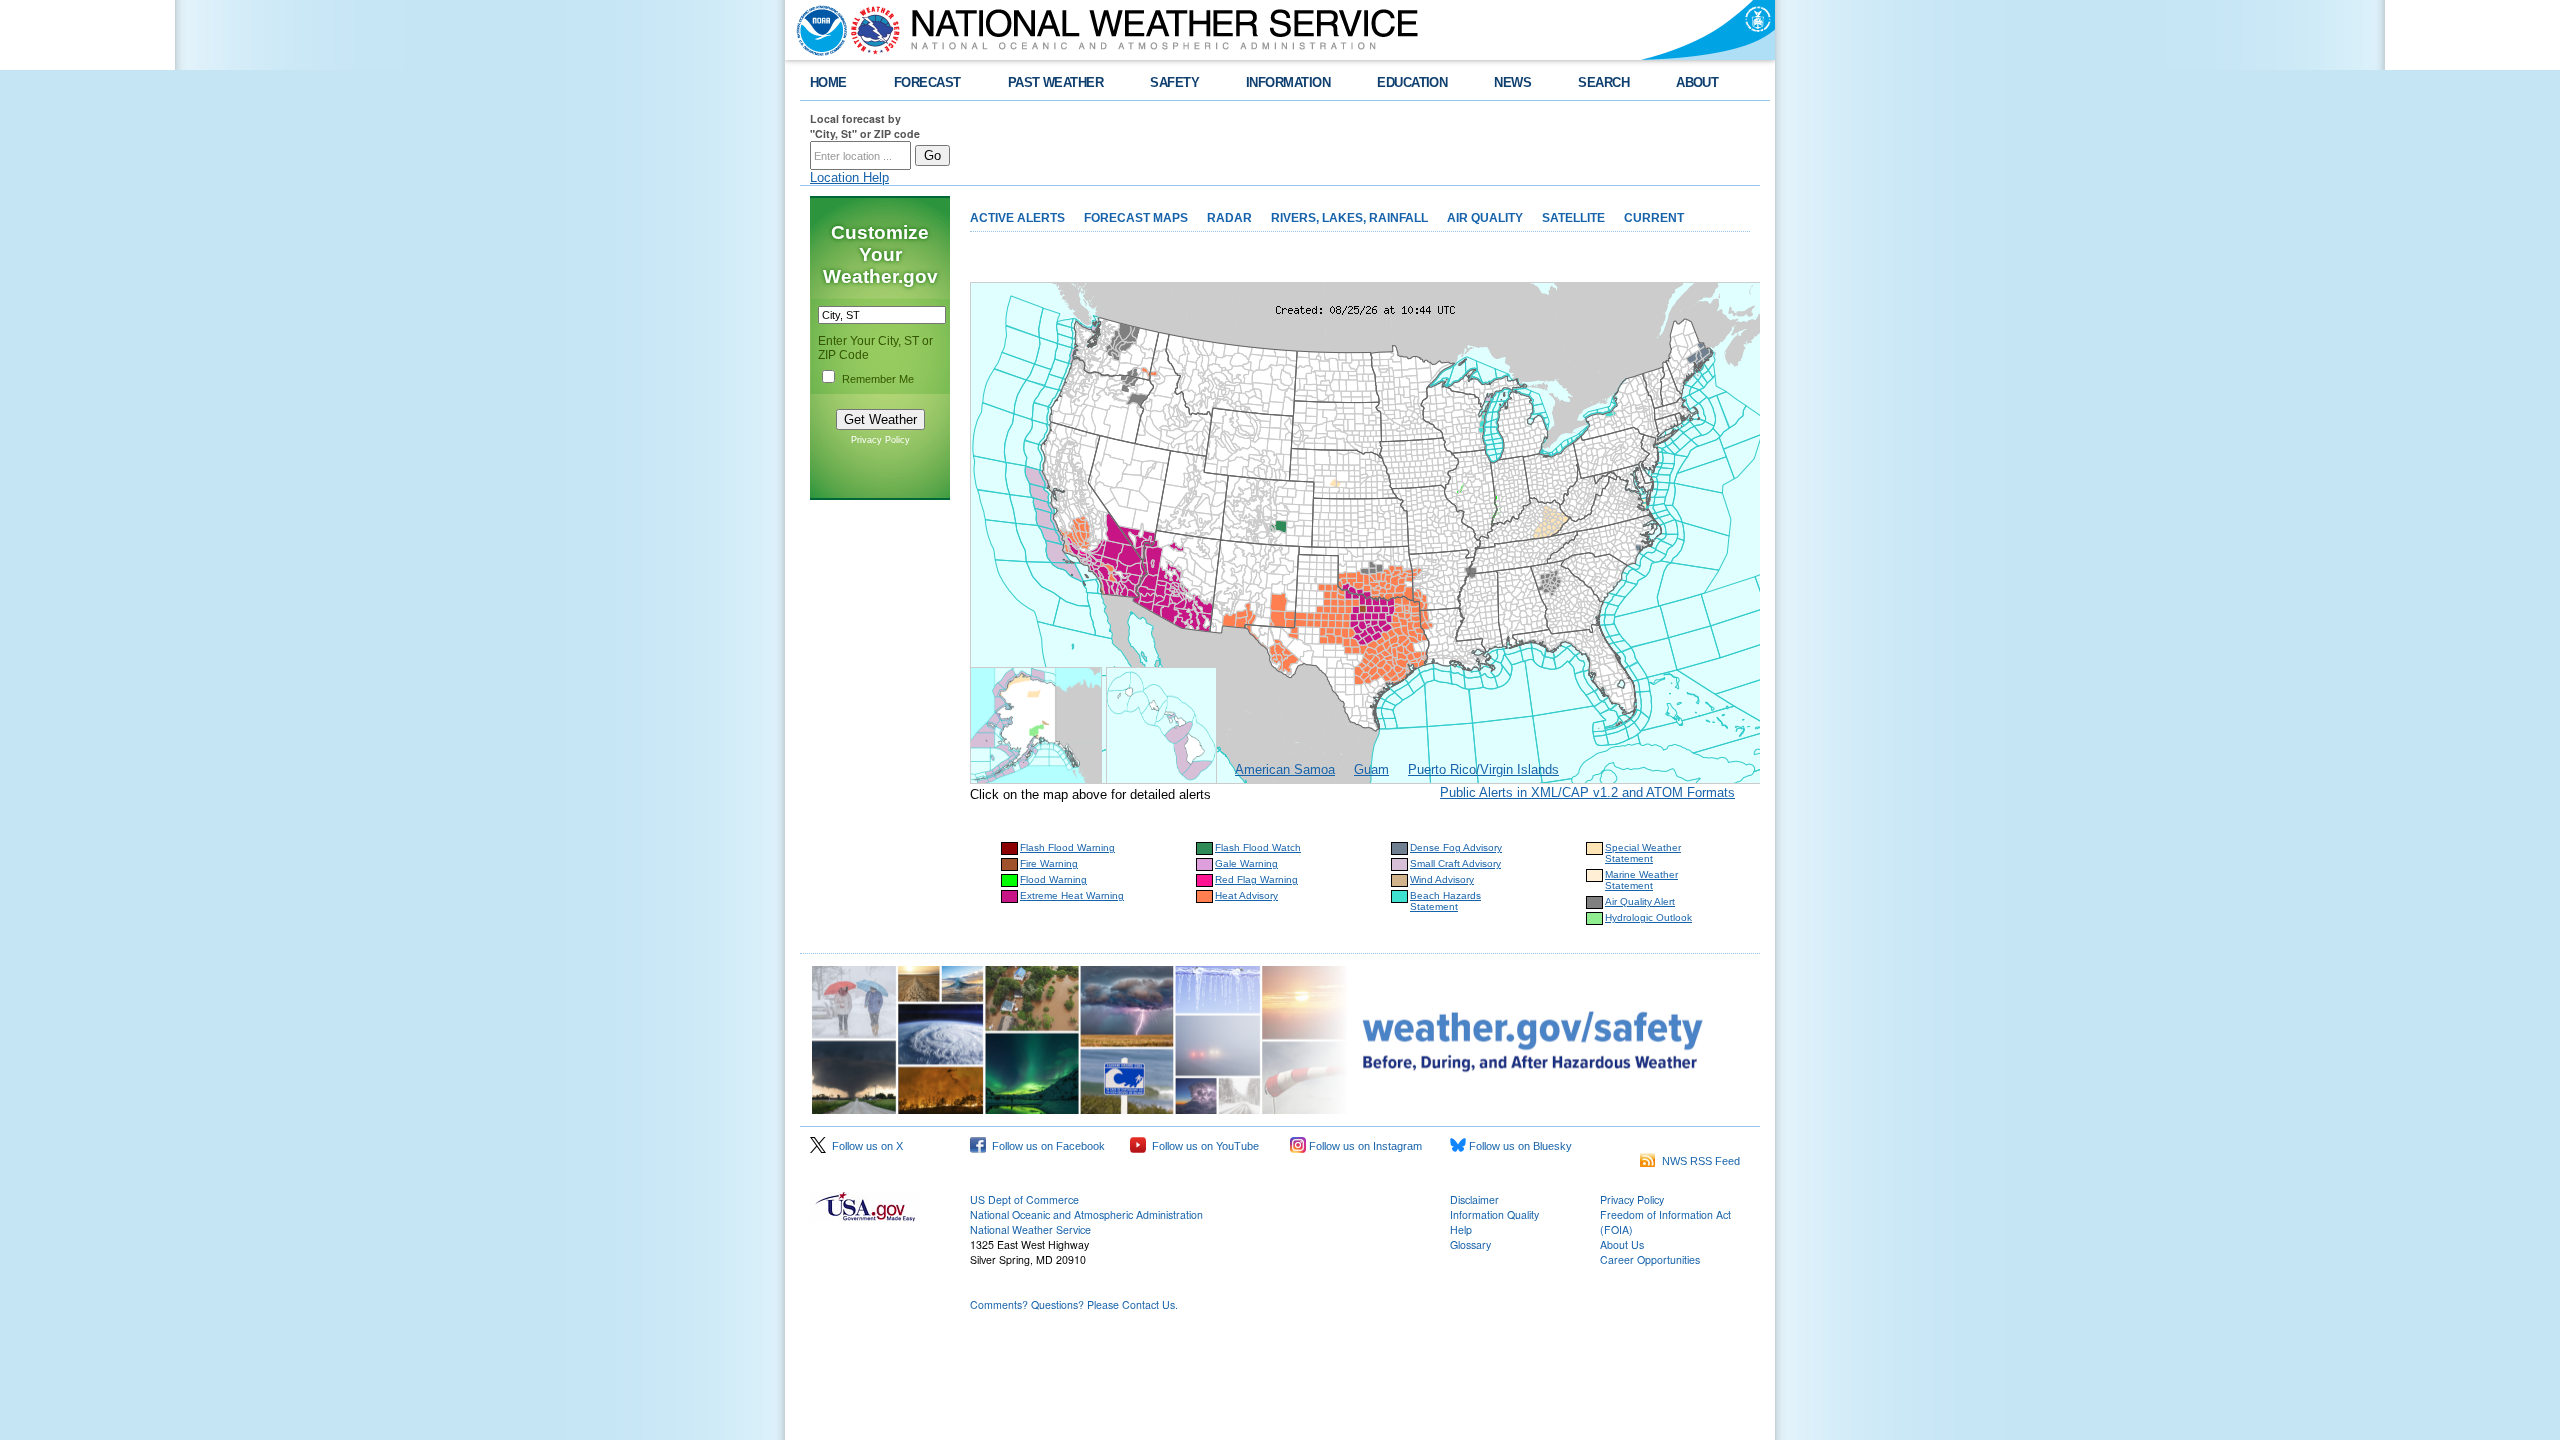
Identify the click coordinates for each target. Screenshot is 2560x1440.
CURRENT (1654, 218)
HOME (828, 82)
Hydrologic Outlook (1648, 917)
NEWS (1512, 82)
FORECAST (927, 82)
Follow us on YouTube (1202, 1146)
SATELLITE (1573, 218)
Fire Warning (1049, 863)
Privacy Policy (880, 440)
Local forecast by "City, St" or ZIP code (865, 126)
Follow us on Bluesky (1519, 1146)
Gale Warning (1246, 863)
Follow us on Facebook (1045, 1146)
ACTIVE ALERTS (1017, 218)
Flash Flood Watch (1258, 847)
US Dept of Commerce (1024, 1199)
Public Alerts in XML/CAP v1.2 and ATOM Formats (1587, 792)
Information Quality (1494, 1214)
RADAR (1229, 218)
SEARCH (1603, 82)
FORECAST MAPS (1136, 218)
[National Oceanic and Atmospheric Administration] (817, 30)
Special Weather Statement (1643, 853)
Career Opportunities (1650, 1259)
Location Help (849, 177)
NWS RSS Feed (1698, 1161)
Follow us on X (864, 1146)
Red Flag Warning (1256, 879)
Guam (1371, 769)
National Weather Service (1030, 1229)
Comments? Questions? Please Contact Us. (1074, 1304)
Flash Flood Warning (1067, 847)
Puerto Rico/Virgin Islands (1483, 769)
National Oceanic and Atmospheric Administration (1086, 1214)
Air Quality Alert (1640, 901)
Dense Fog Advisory (1456, 847)
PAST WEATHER (1056, 82)
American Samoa (1285, 769)
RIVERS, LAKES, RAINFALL (1349, 218)
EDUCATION (1412, 82)
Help (1461, 1229)
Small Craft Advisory (1455, 863)
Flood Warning (1053, 879)
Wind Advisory (1442, 879)
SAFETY (1174, 82)
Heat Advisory (1246, 895)
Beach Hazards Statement (1445, 901)
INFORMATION (1288, 82)
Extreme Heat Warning (1072, 895)
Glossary (1470, 1244)
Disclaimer (1474, 1199)
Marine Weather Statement (1641, 880)
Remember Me (878, 379)
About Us (1622, 1244)
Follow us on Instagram (1364, 1146)
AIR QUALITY (1485, 218)
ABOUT (1697, 82)
